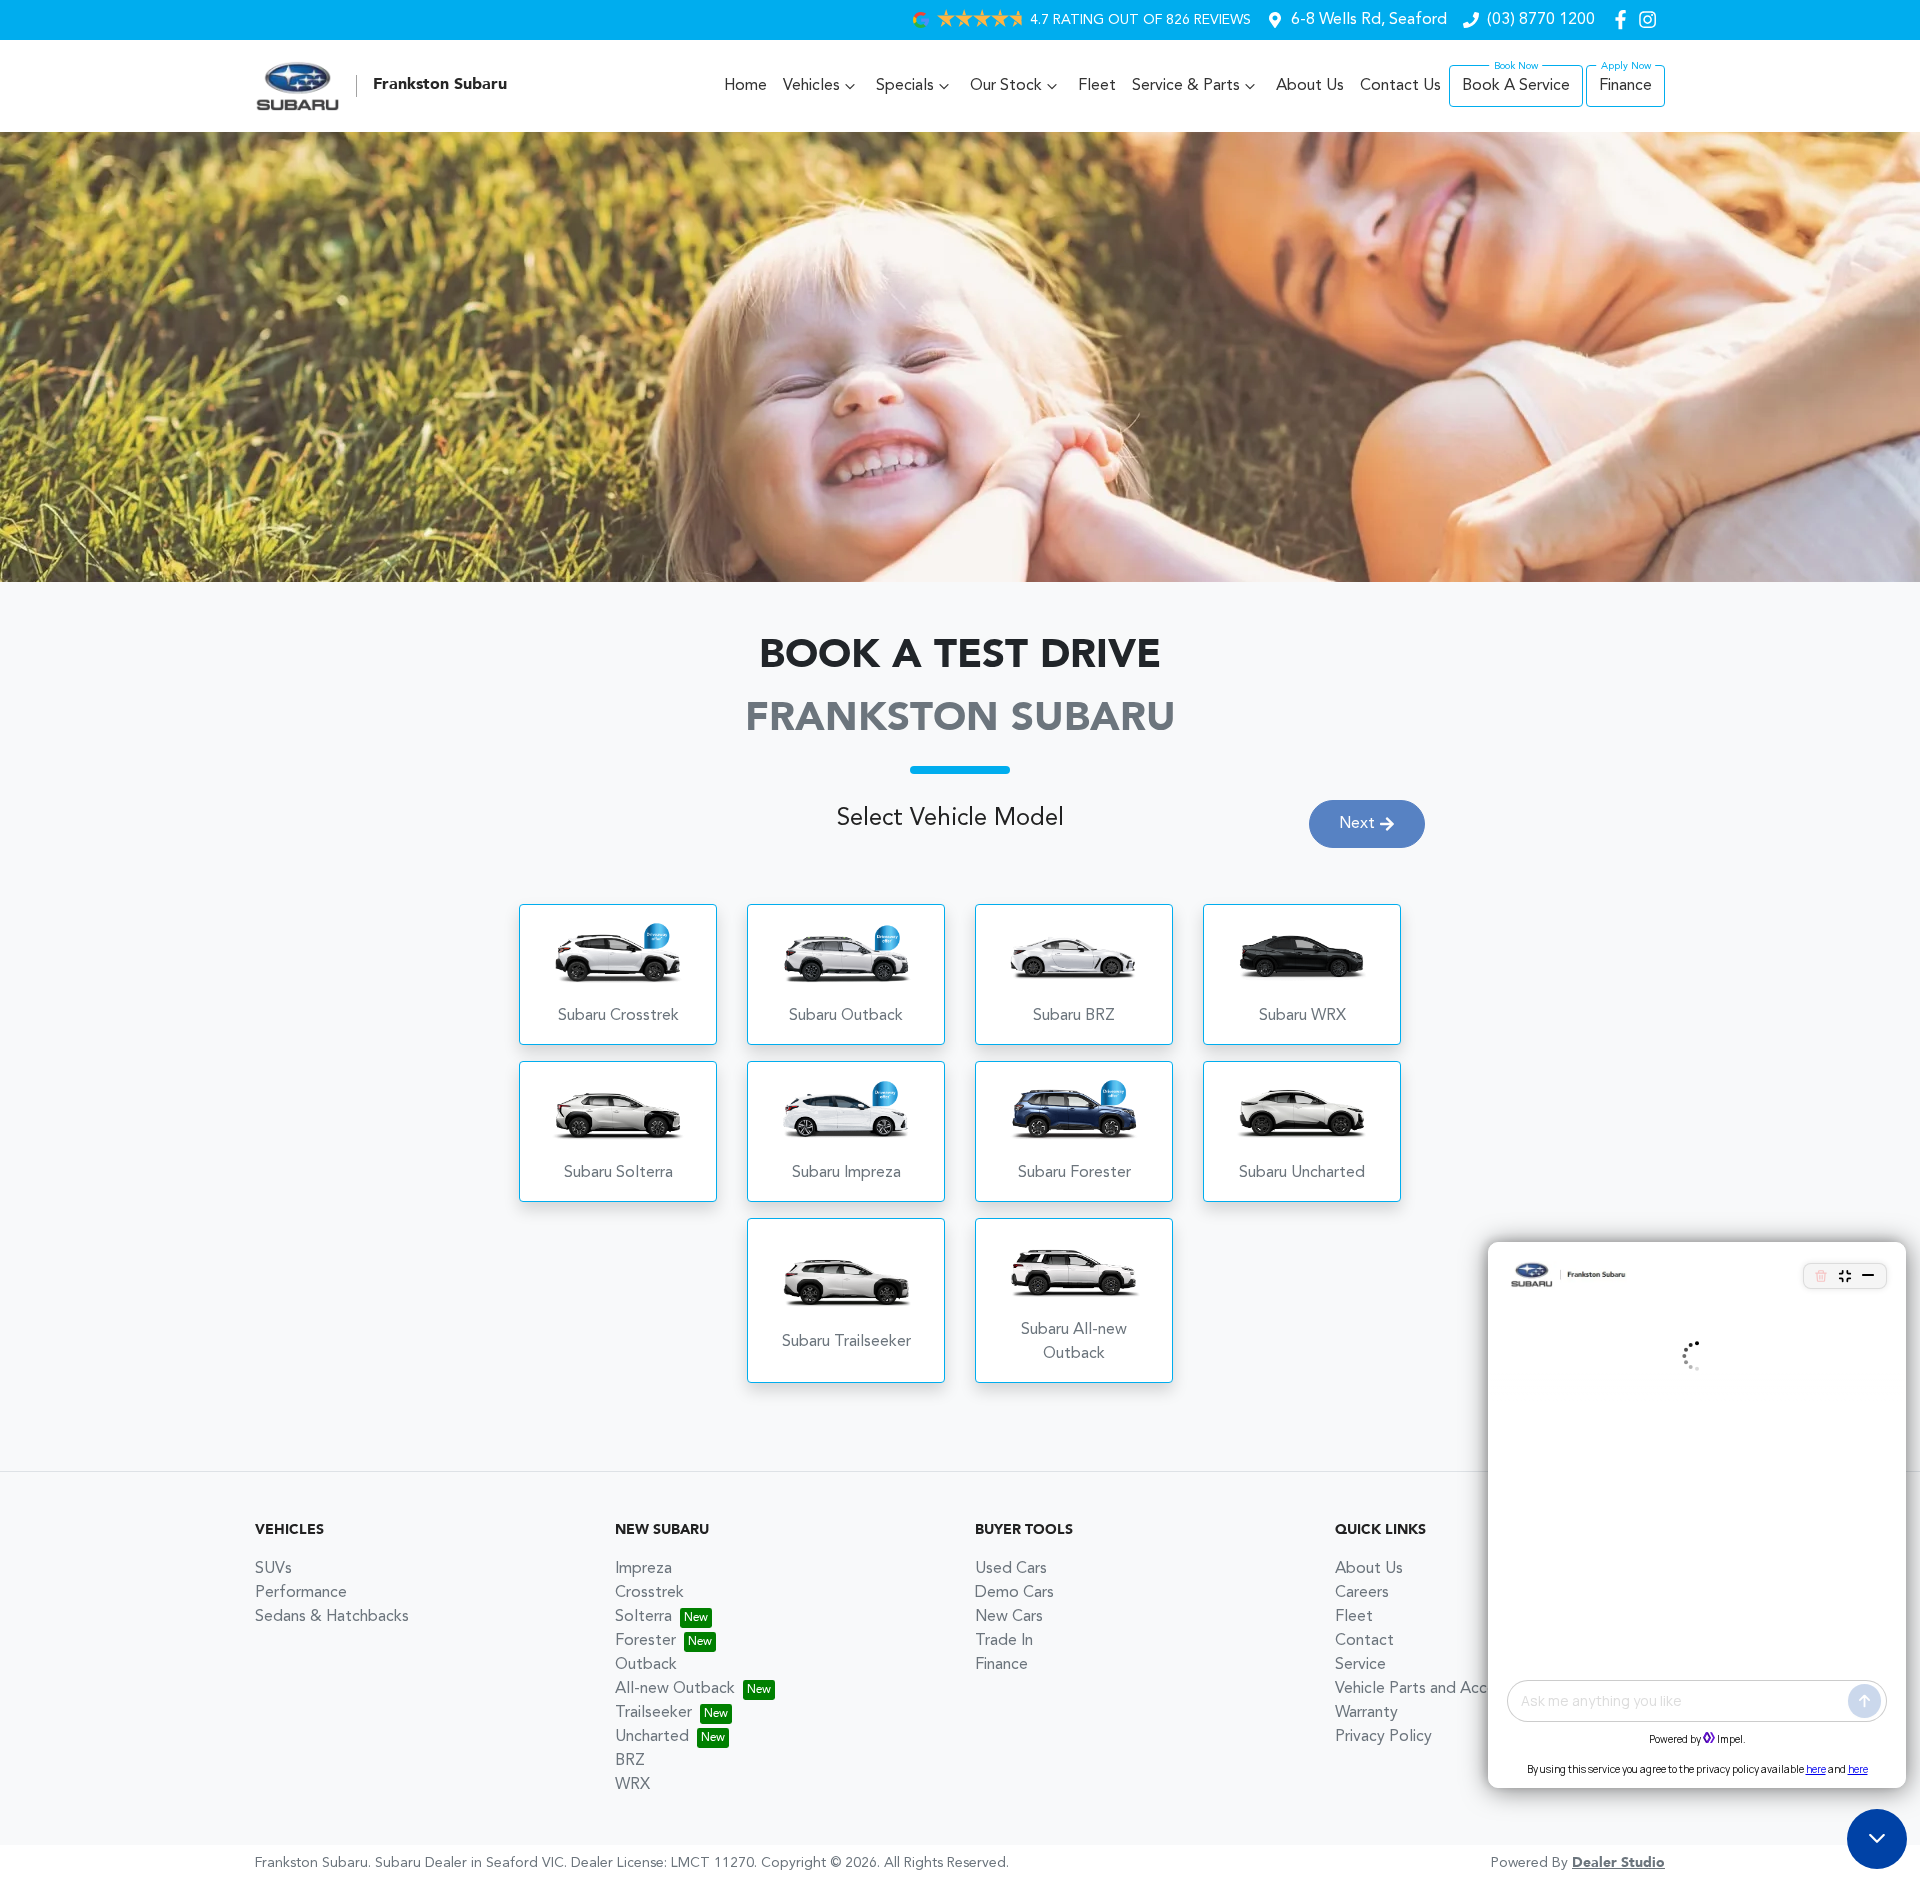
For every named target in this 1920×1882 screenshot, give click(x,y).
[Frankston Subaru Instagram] (1651, 19)
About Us (1310, 86)
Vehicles (811, 86)
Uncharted (652, 1737)
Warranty (1366, 1713)
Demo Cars (1014, 1593)
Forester (645, 1641)
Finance (1625, 86)
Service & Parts (1186, 86)
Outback (646, 1665)
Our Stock (1006, 86)
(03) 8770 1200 (1541, 20)
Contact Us (1400, 86)
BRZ (630, 1761)
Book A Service (1516, 86)
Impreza (643, 1569)
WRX (632, 1785)
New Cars (1009, 1617)
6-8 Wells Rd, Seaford (1369, 20)
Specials (905, 86)
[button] (618, 974)
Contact (1364, 1641)
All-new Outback (675, 1689)
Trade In (1004, 1641)
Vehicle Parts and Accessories (1439, 1689)
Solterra (643, 1617)
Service (1360, 1665)
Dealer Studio (1618, 1863)
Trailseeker (653, 1713)
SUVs (273, 1569)
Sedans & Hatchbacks (332, 1617)
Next (1357, 824)
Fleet (1097, 86)
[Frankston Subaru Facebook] (1624, 19)
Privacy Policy (1383, 1737)
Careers (1362, 1593)
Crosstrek (649, 1593)
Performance (301, 1593)
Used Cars (1011, 1569)
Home (745, 86)
